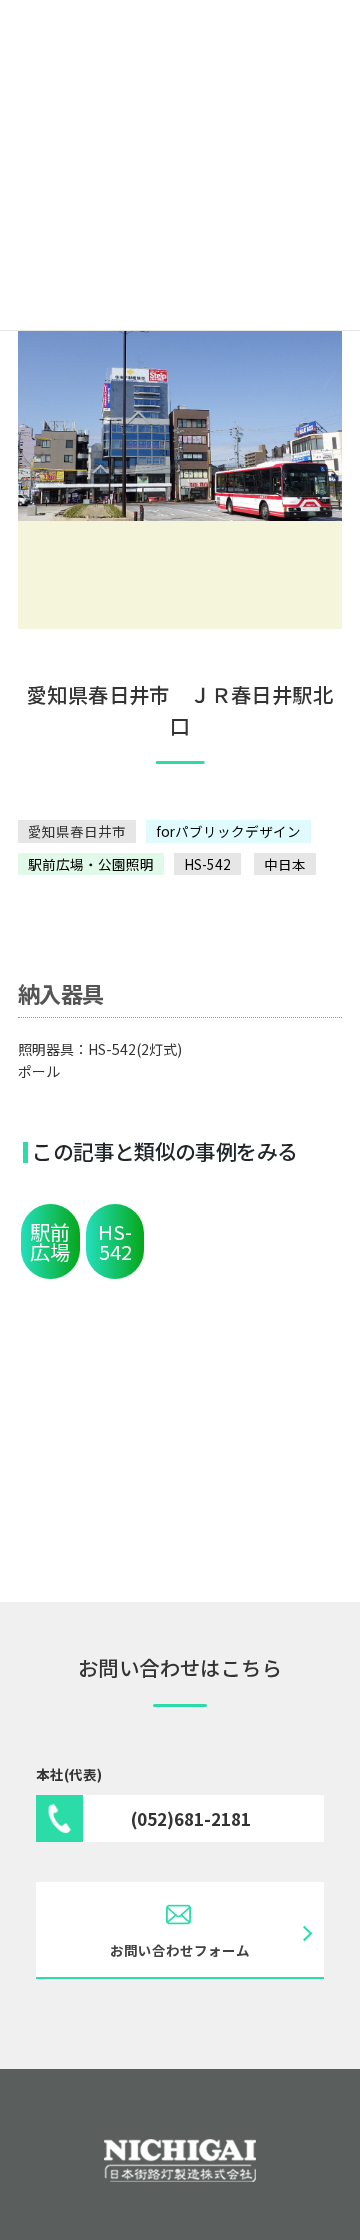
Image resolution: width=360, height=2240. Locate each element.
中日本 (285, 864)
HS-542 (207, 864)
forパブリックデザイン (228, 831)
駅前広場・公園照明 (91, 864)
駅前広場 (50, 1241)
